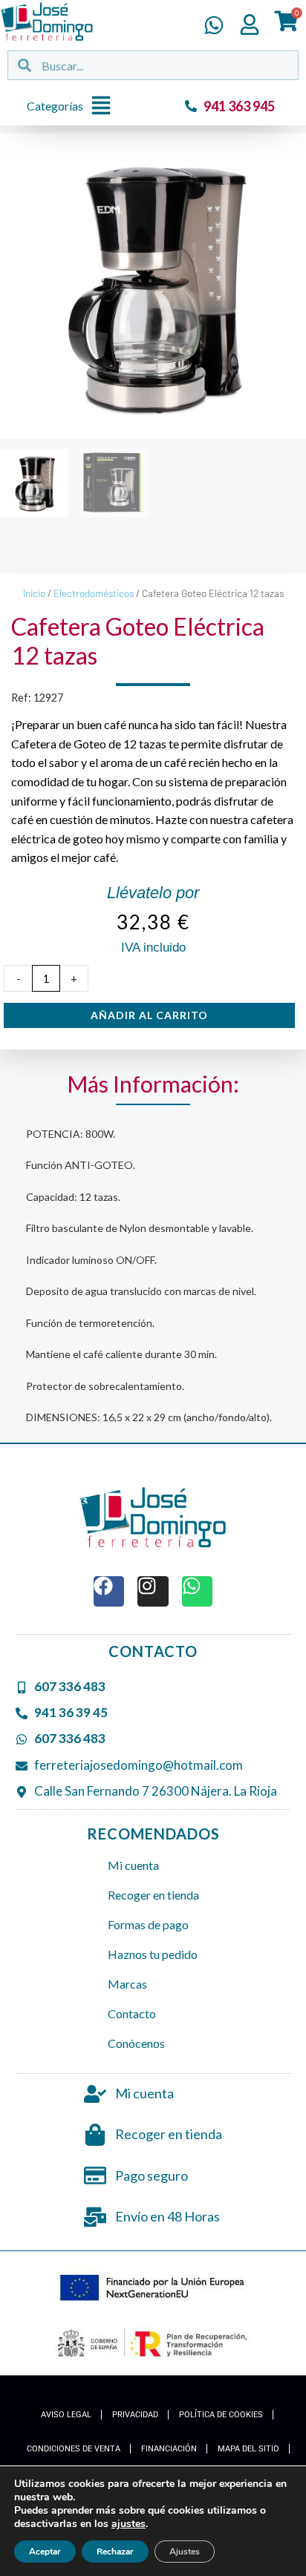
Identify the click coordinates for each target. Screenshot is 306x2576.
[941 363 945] (191, 106)
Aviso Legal (66, 2415)
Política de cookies (221, 2415)
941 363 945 (239, 106)
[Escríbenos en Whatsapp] (214, 25)
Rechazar (115, 2552)
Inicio (34, 593)
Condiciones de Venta (74, 2449)
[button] (73, 106)
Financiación (169, 2449)
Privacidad (135, 2415)
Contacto (132, 2013)
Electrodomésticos (94, 593)
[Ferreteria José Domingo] (47, 22)
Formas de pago (148, 1924)
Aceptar (45, 2552)
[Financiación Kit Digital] (153, 2289)
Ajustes (185, 2552)
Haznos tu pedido (153, 1954)
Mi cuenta (133, 1865)
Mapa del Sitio (248, 2449)
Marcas (127, 1984)
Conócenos (136, 2043)
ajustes (128, 2524)
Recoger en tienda (153, 1895)
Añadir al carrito (149, 1015)
